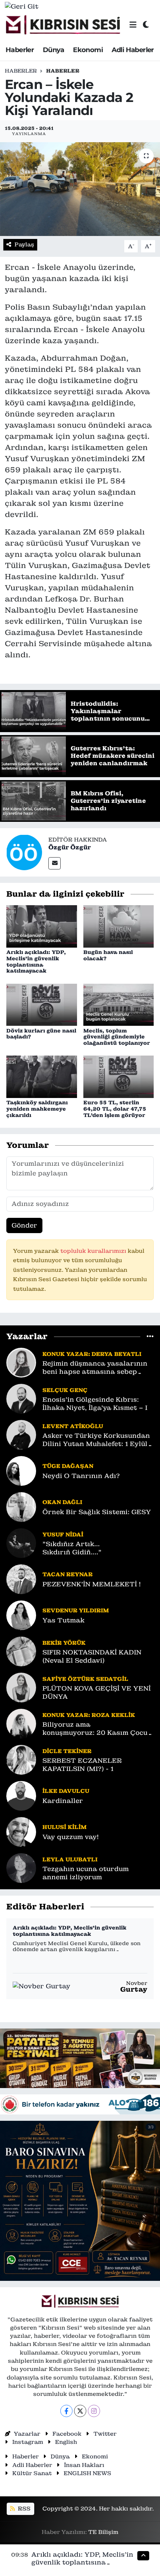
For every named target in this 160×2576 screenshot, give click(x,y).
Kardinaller (63, 1801)
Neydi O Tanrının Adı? (81, 1476)
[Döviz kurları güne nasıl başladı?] (42, 1004)
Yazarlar (27, 2434)
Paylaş (24, 244)
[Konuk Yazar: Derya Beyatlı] (21, 1362)
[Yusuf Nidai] (21, 1543)
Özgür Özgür (70, 847)
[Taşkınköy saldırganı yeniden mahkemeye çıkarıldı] (42, 1076)
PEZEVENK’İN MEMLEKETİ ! (92, 1584)
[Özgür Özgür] (24, 852)
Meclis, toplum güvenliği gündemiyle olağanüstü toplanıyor (117, 1037)
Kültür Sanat (32, 2473)
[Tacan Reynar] (21, 1579)
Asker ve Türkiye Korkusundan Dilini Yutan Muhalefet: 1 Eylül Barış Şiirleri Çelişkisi (96, 1440)
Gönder (24, 1225)
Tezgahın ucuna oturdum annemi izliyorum (86, 1873)
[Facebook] (66, 2411)
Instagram (28, 2442)
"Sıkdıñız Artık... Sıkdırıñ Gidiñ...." (72, 1548)
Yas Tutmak (63, 1620)
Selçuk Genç (65, 1390)
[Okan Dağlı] (21, 1507)
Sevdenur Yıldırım (76, 1610)
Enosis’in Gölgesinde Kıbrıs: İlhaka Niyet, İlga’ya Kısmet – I (95, 1404)
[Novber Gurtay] (41, 1986)
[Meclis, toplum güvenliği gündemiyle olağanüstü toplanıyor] (119, 1004)
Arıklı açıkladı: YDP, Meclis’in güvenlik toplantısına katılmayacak (36, 961)
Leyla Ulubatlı (70, 1859)
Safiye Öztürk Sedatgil (85, 1679)
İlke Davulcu (66, 1791)
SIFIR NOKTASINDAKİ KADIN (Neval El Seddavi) (92, 1656)
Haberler (20, 50)
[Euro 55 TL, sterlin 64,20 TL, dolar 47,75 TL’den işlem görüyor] (119, 1076)
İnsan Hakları (84, 2465)
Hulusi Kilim (65, 1827)
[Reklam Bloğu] (80, 2058)
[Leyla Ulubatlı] (21, 1868)
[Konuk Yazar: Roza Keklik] (21, 1723)
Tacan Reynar (68, 1574)
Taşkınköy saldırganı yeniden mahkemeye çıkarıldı (37, 1109)
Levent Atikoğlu (73, 1426)
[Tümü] (150, 1336)
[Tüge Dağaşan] (21, 1471)
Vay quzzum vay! (71, 1837)
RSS (23, 2508)
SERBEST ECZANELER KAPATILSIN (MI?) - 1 (82, 1765)
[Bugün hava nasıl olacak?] (119, 926)
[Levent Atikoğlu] (21, 1434)
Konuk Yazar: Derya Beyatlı (92, 1354)
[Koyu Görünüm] (146, 25)
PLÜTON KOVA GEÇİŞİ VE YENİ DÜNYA (97, 1692)
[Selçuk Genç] (21, 1398)
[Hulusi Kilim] (21, 1832)
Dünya (54, 50)
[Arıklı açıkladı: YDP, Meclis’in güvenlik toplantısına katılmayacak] (42, 926)
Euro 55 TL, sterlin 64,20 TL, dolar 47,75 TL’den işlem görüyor (115, 1109)
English (66, 2442)
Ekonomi (88, 50)
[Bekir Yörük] (21, 1651)
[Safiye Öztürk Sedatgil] (21, 1687)
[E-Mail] (55, 863)
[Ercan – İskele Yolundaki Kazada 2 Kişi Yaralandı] (80, 189)
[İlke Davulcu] (21, 1795)
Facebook (67, 2434)
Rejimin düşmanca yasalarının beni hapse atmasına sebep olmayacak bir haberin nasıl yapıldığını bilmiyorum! (95, 1368)
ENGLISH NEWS (87, 2473)
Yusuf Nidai (63, 1534)
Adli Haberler (133, 50)
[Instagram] (94, 2411)
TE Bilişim (103, 2532)
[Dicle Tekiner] (21, 1759)
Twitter (105, 2434)
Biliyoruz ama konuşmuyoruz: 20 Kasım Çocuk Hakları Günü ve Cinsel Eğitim (97, 1729)
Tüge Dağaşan (68, 1466)
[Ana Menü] (133, 25)
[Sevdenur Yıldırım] (21, 1615)
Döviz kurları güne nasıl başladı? (41, 1034)
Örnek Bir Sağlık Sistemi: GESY (97, 1512)
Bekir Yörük (64, 1643)
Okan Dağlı (62, 1502)
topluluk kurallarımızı (94, 1251)
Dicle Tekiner (67, 1751)
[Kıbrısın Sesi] (63, 25)
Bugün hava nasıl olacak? (108, 955)
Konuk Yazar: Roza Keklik (89, 1715)
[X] (80, 2411)
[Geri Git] (22, 6)
